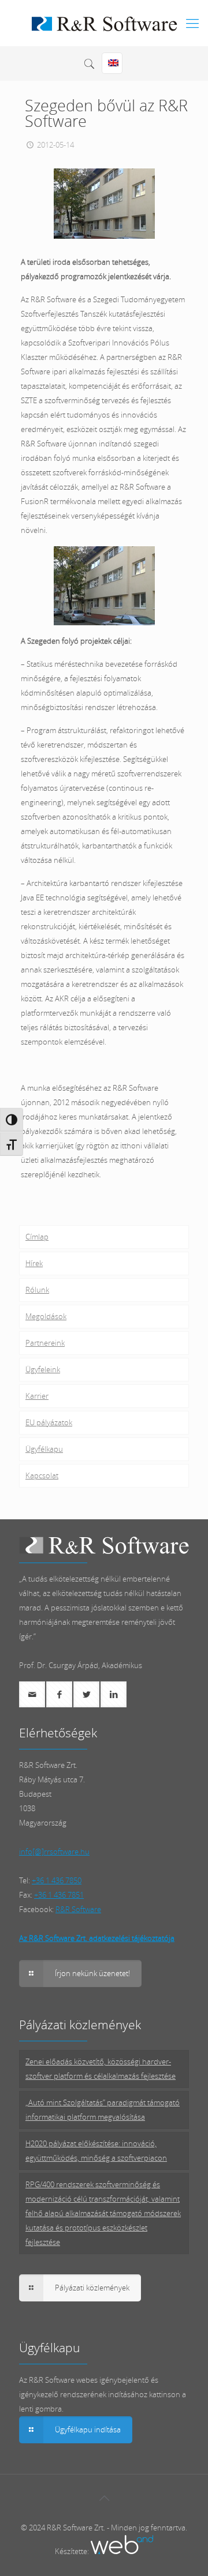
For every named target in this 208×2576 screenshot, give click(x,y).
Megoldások (46, 1316)
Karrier (37, 1396)
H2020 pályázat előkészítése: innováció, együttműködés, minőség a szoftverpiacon (96, 2151)
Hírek (34, 1263)
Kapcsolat (42, 1475)
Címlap (37, 1237)
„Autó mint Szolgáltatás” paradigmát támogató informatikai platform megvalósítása (103, 2110)
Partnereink (45, 1343)
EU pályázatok (49, 1422)
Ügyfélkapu (44, 1449)
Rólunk (37, 1290)
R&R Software (78, 1909)
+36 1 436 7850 (57, 1880)
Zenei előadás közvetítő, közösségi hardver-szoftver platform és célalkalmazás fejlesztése (101, 2069)
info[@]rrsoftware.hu (54, 1852)
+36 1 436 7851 (59, 1895)
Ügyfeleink (43, 1369)
